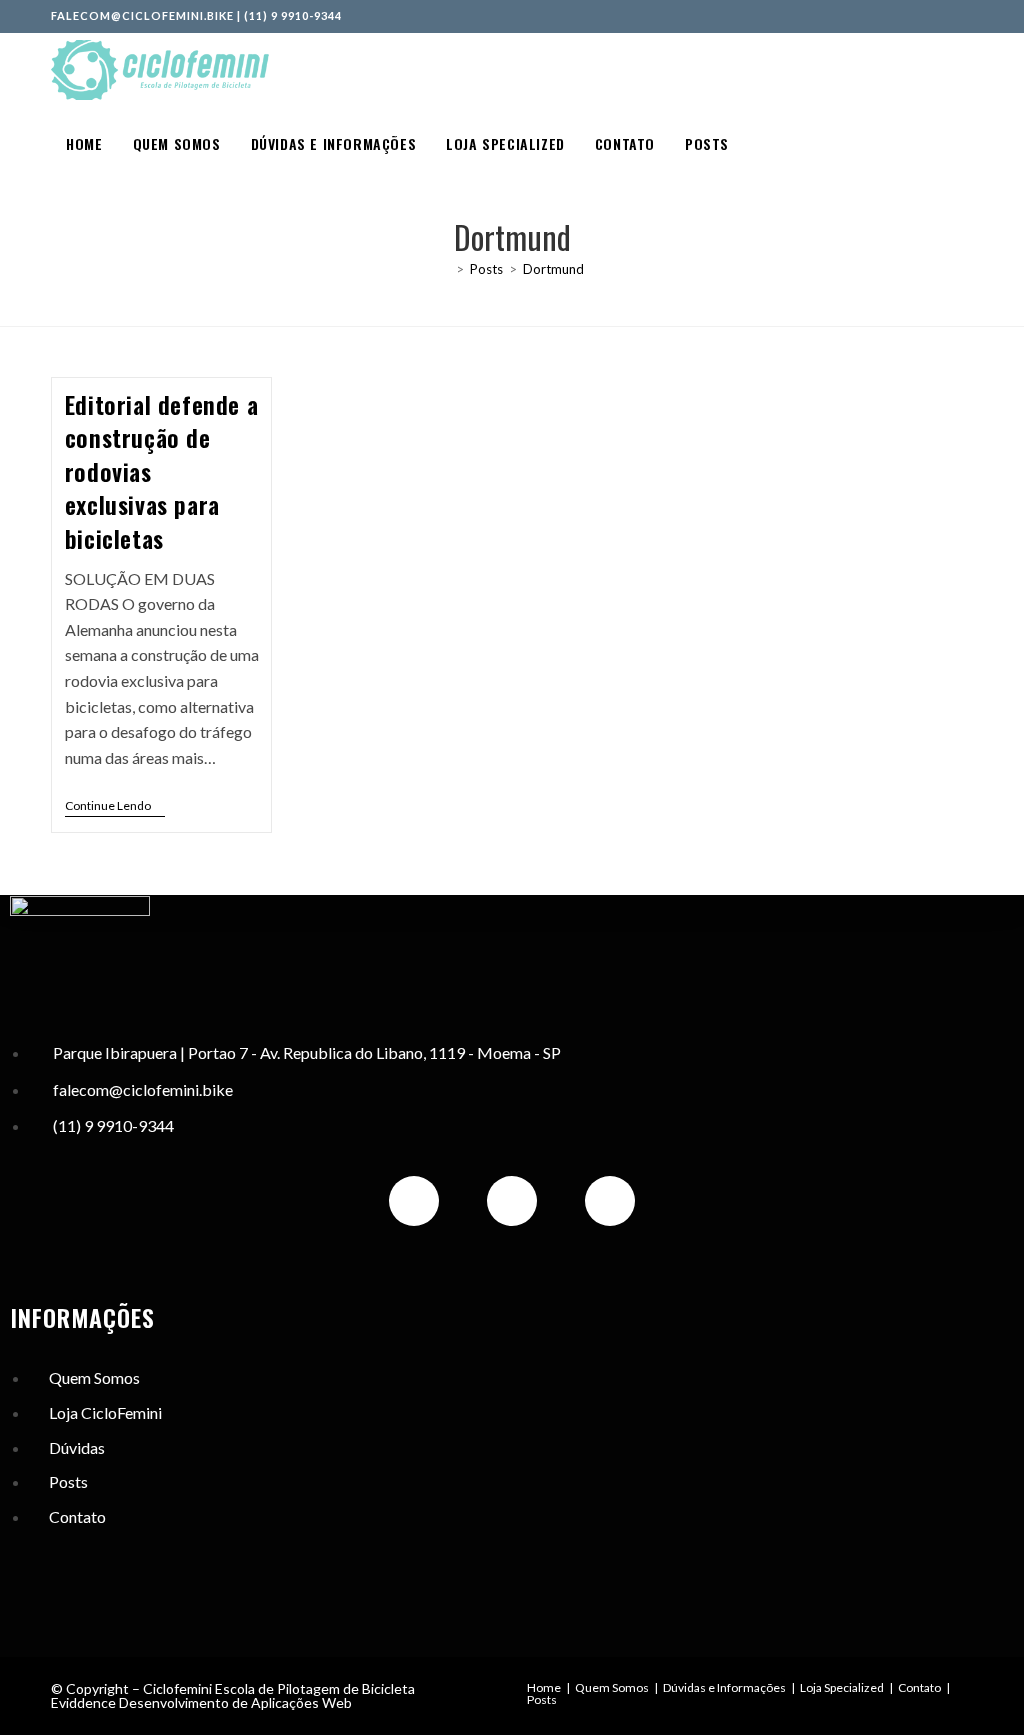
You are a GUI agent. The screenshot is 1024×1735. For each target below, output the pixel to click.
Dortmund (553, 269)
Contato (919, 1687)
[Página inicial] (445, 269)
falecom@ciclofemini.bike (142, 15)
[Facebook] (512, 1201)
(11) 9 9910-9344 (293, 15)
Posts (542, 1699)
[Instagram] (414, 1201)
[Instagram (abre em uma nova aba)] (946, 16)
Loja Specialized (842, 1687)
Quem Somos (612, 1687)
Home (544, 1687)
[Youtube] (610, 1201)
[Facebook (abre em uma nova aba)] (924, 16)
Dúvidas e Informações (724, 1687)
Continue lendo (115, 806)
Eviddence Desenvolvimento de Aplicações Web (201, 1702)
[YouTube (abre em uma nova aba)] (965, 16)
